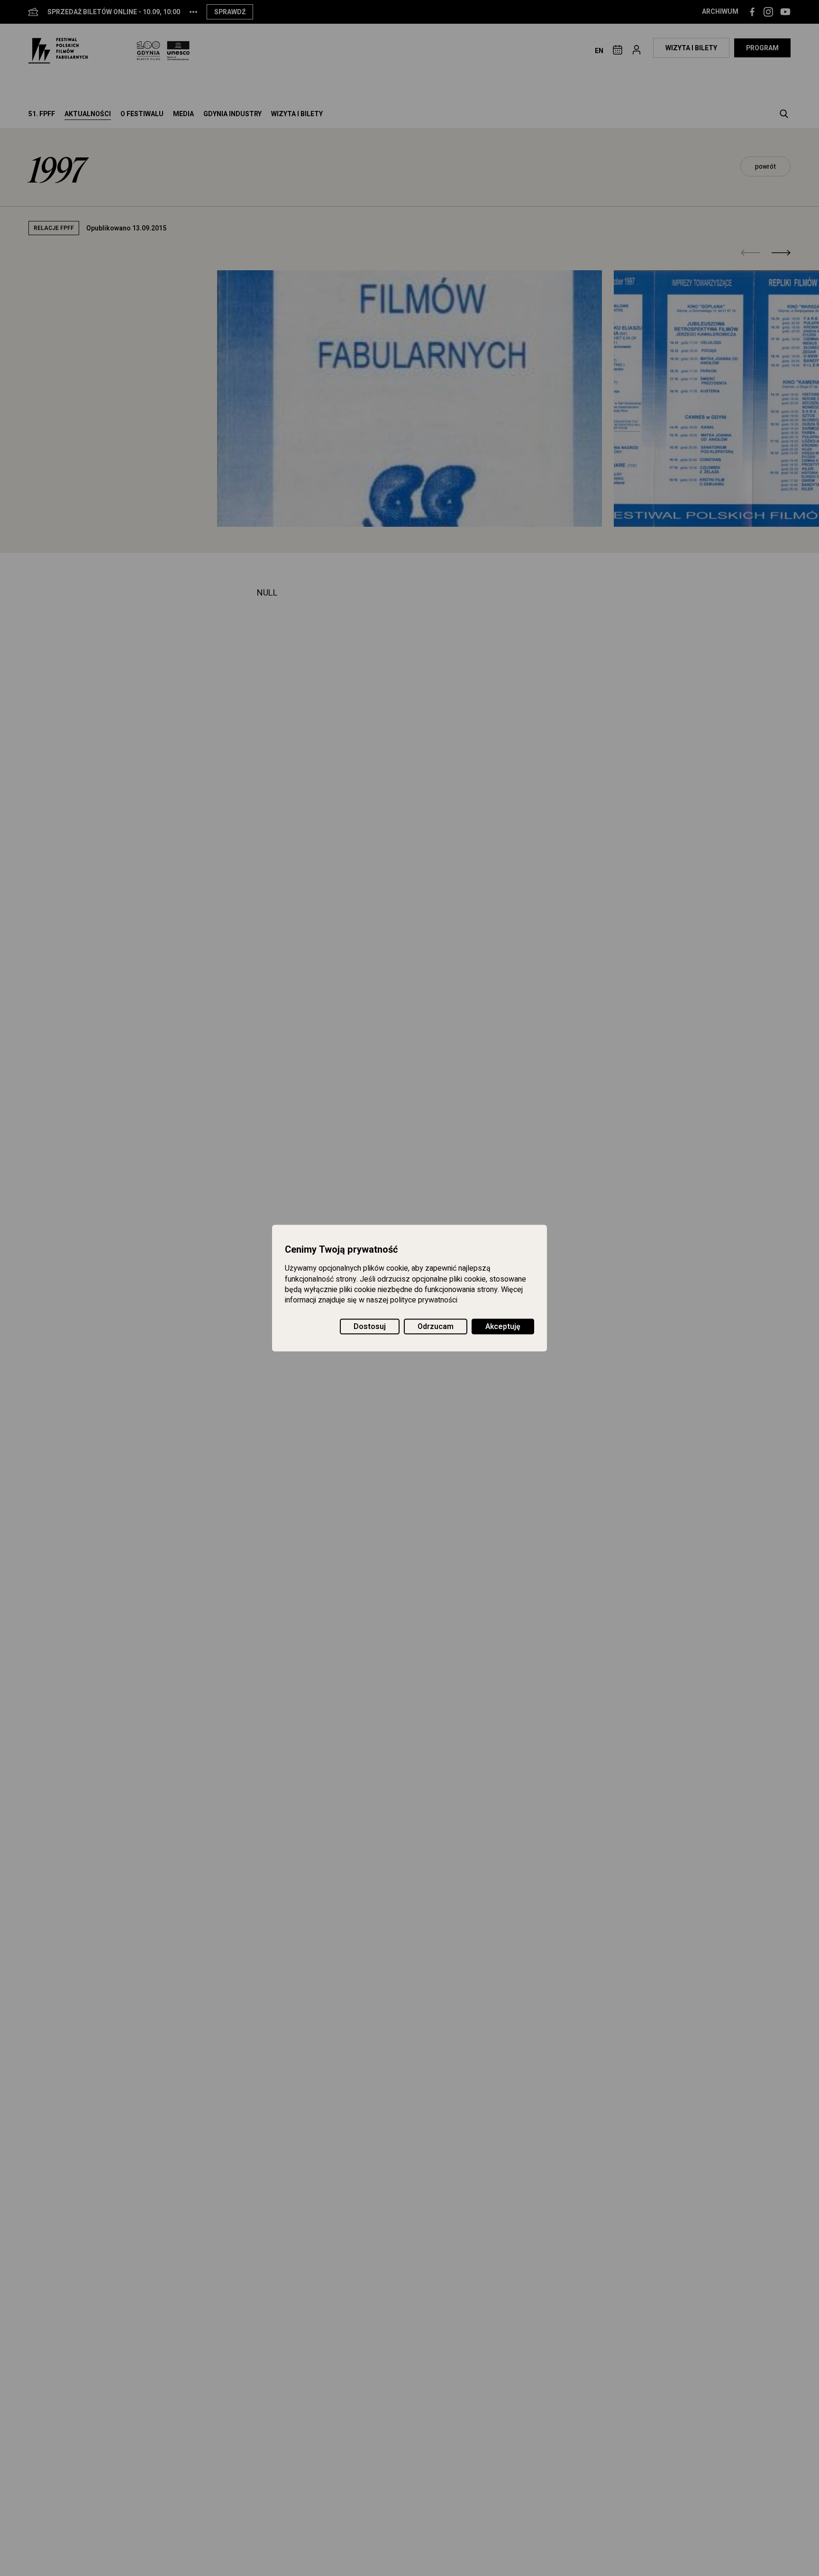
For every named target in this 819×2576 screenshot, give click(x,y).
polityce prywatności (424, 1301)
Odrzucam (436, 1327)
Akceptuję (503, 1327)
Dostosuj (370, 1327)
